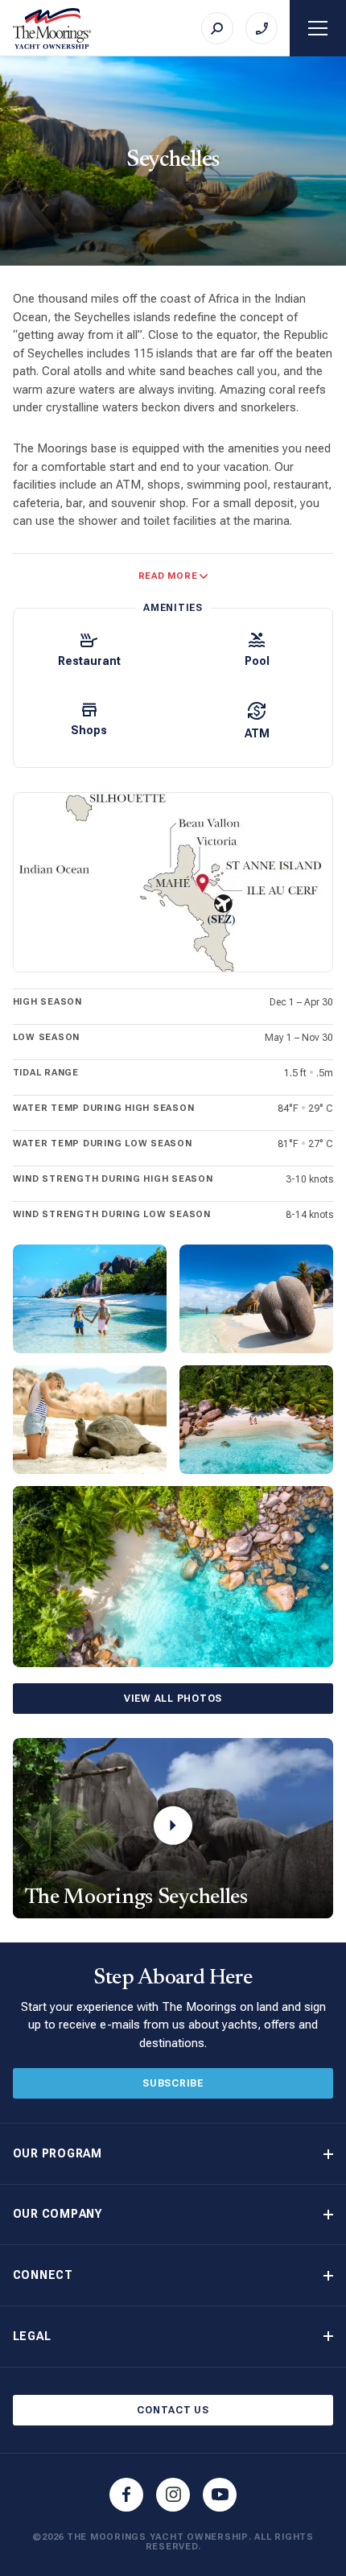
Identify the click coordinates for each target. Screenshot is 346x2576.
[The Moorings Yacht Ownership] (52, 29)
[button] (173, 2154)
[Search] (217, 28)
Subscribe (173, 2083)
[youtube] (220, 2495)
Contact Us (173, 2410)
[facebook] (126, 2495)
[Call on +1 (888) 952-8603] (262, 28)
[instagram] (173, 2495)
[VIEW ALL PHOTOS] (173, 1576)
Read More (168, 576)
